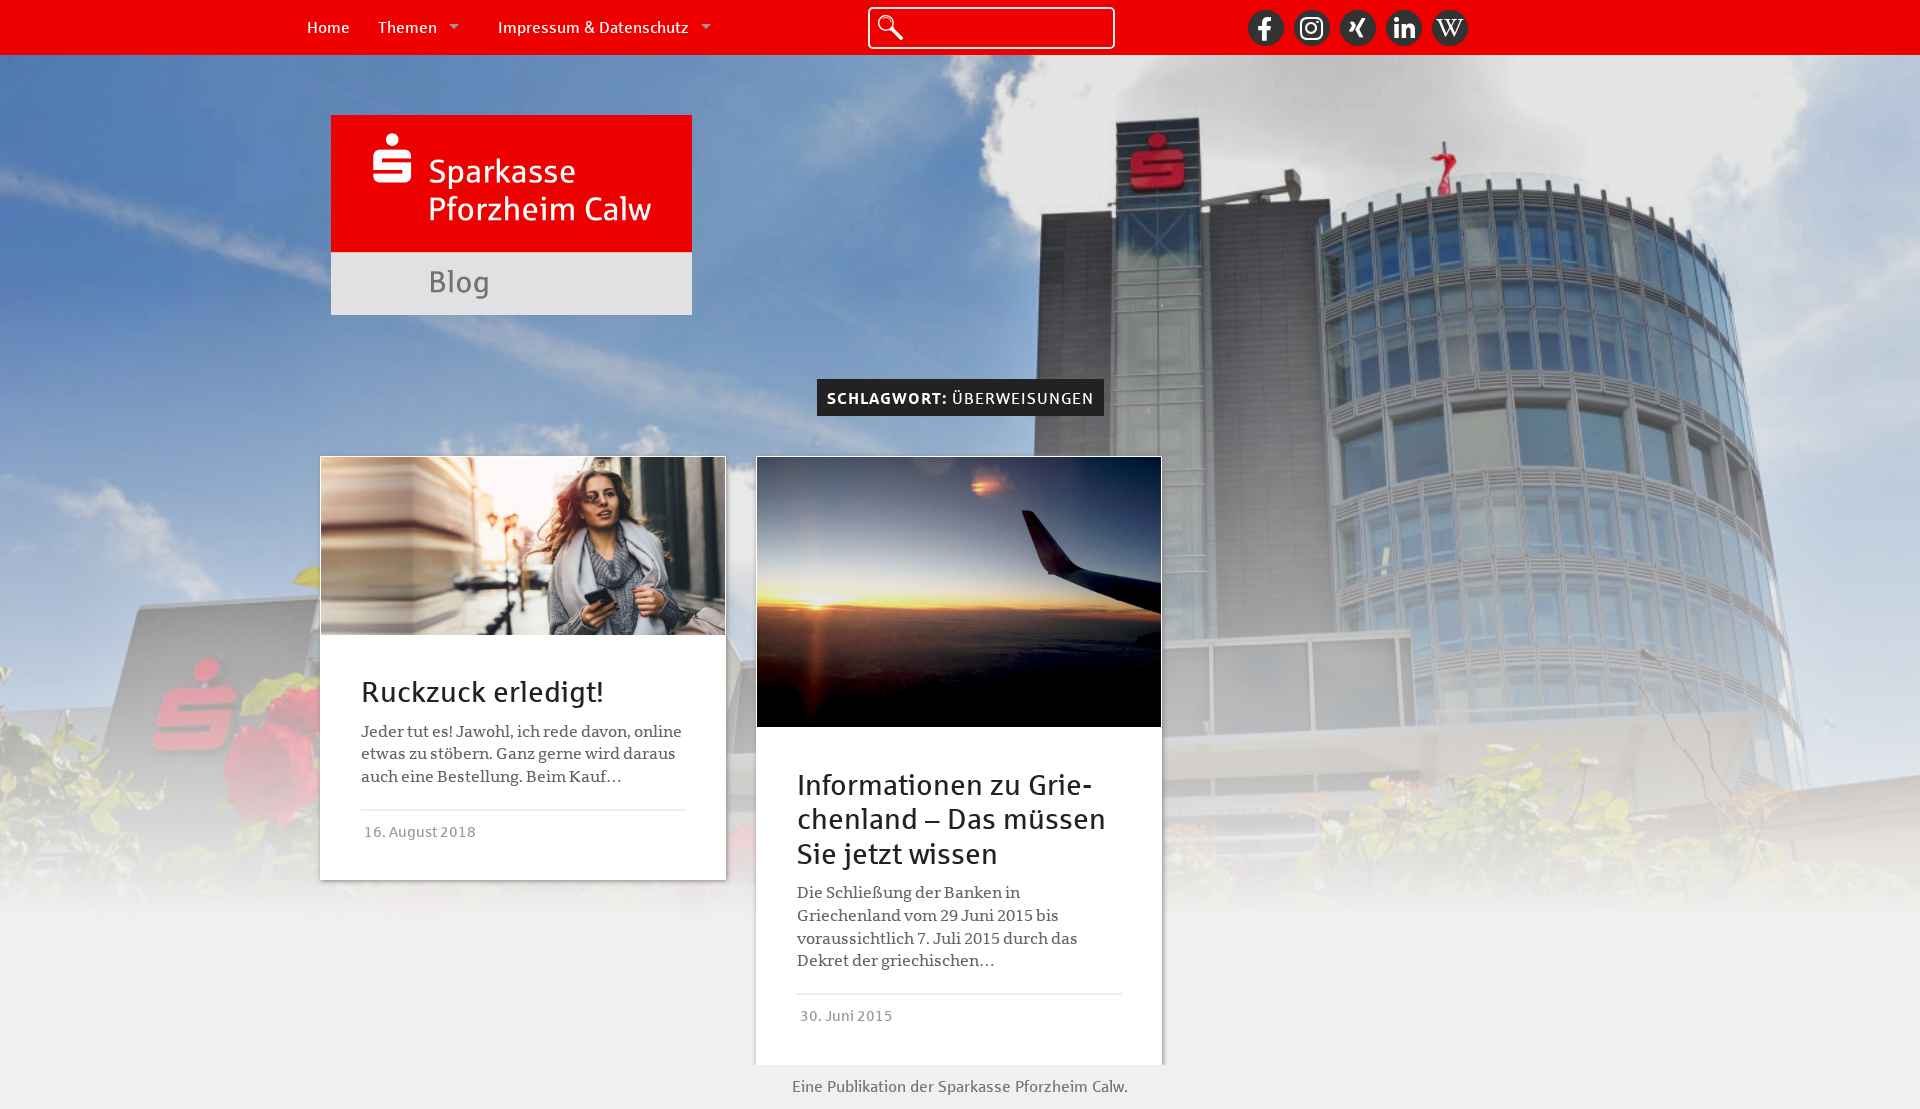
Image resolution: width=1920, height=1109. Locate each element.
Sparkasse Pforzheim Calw (1031, 1086)
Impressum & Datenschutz (593, 27)
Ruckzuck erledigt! (482, 692)
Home (328, 27)
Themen (407, 27)
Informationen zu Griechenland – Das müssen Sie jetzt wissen (951, 820)
